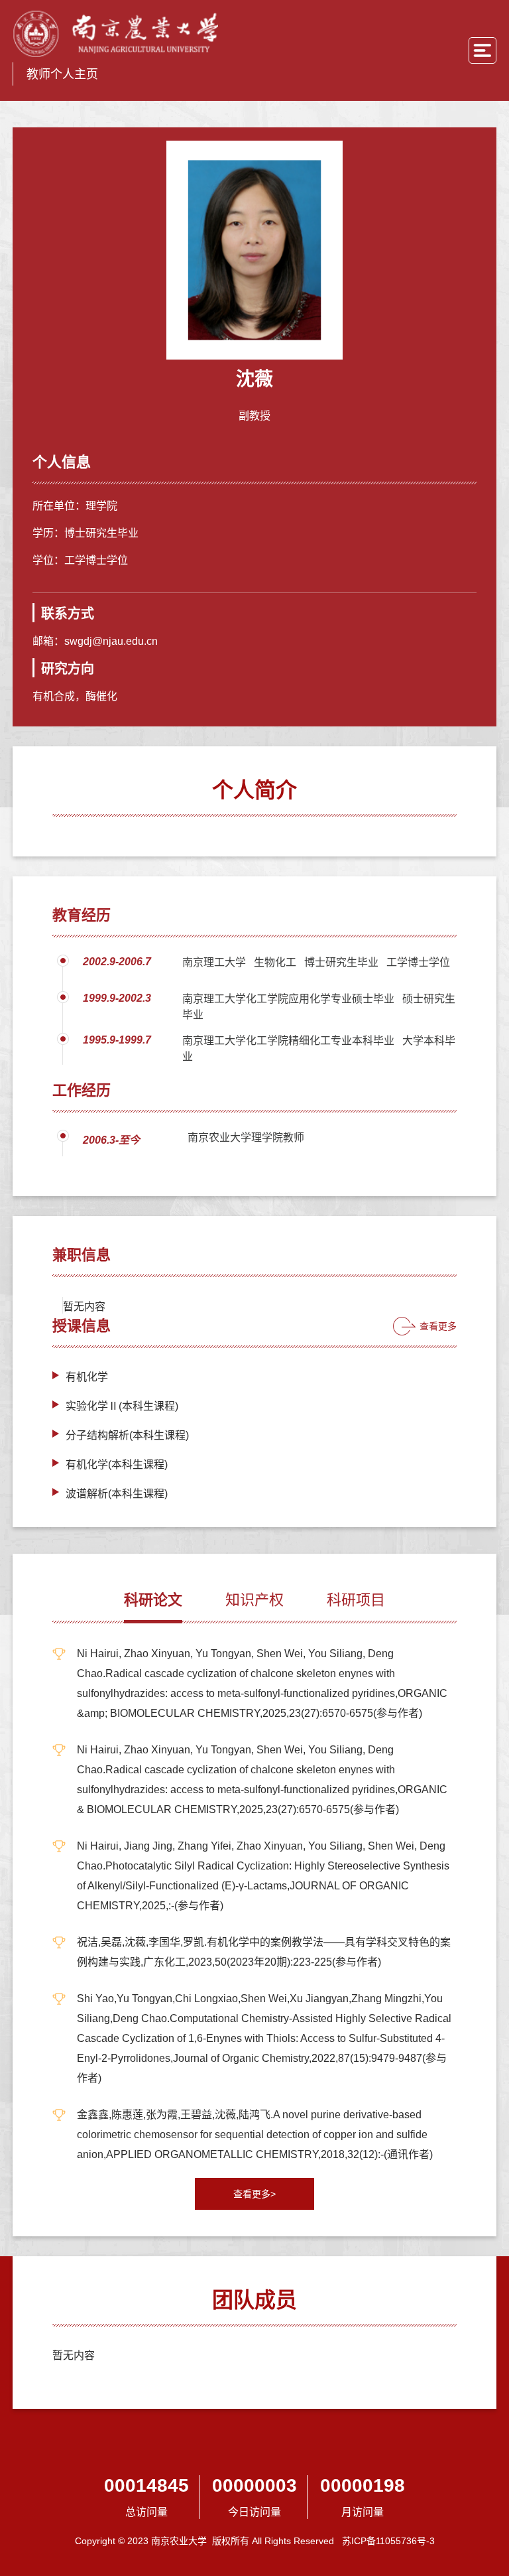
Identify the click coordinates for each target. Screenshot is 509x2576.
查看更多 (438, 1326)
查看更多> (254, 2194)
